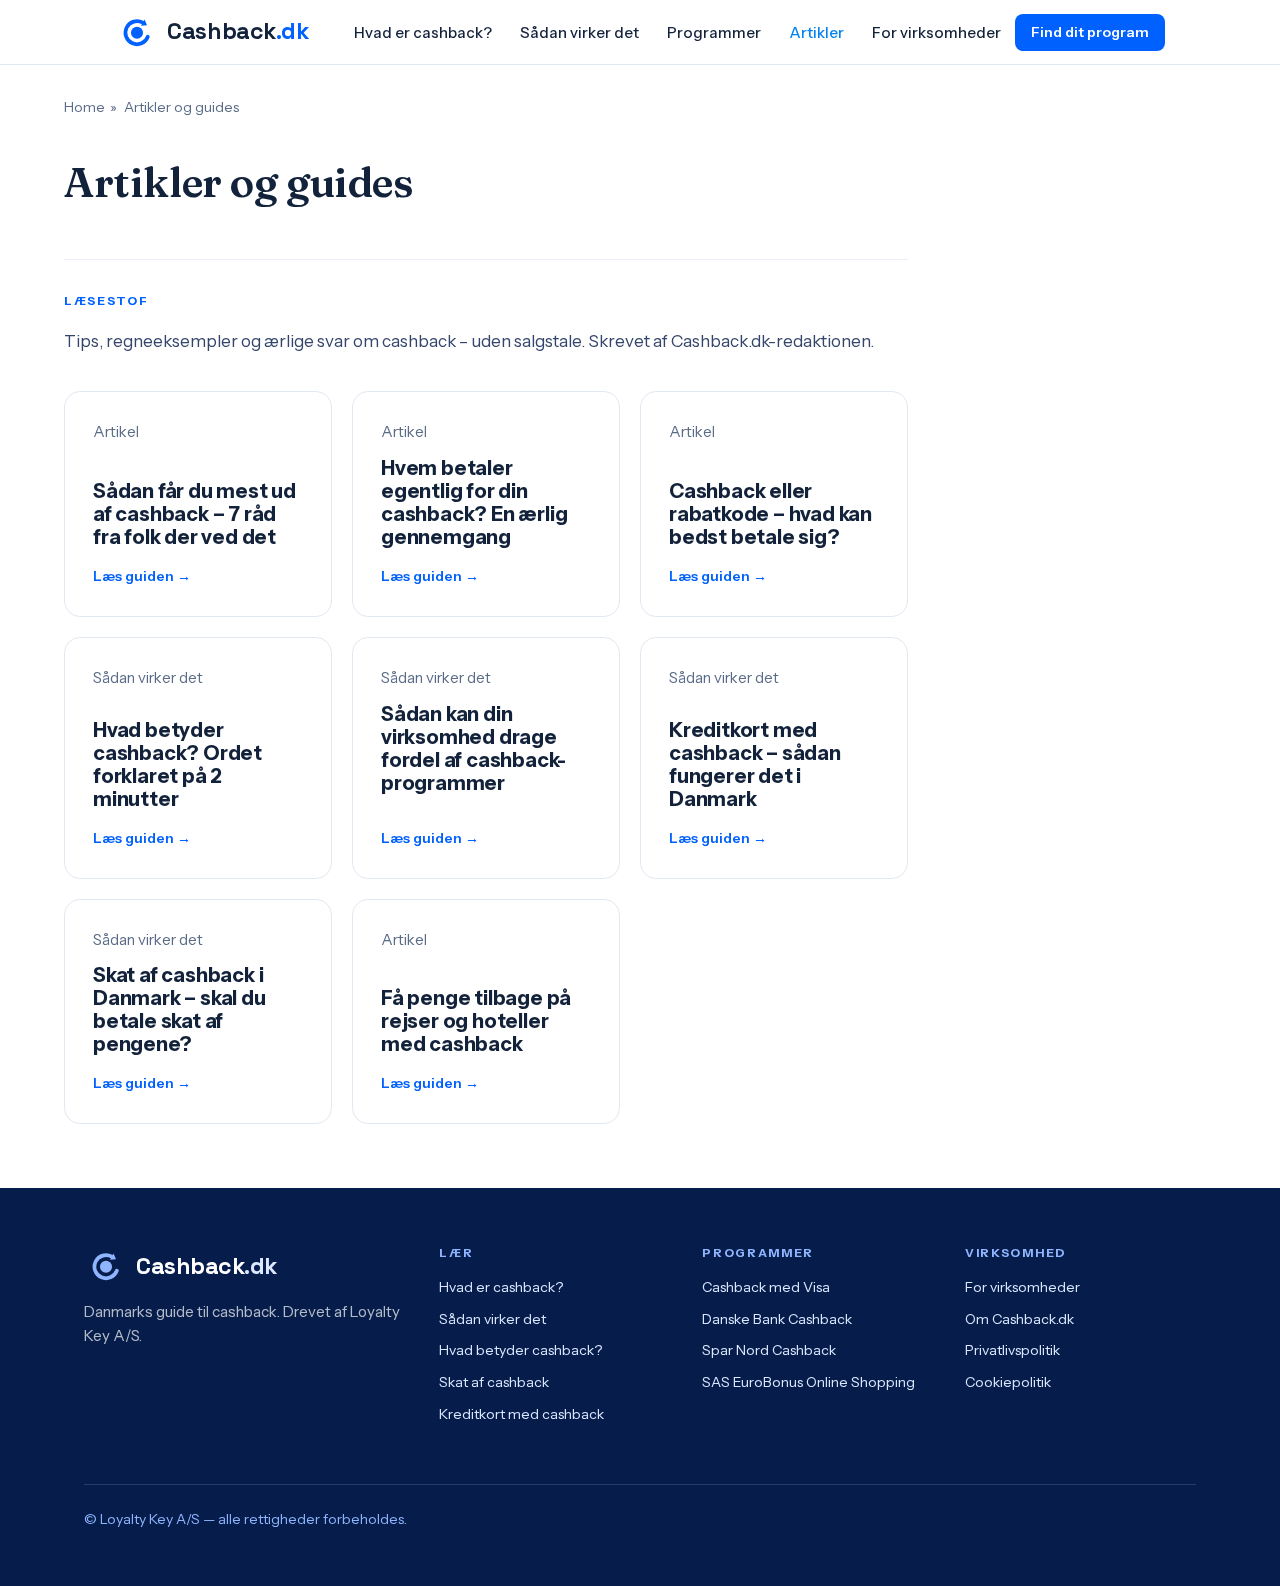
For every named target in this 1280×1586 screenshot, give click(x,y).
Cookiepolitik (1008, 1382)
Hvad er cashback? (423, 32)
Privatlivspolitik (1012, 1350)
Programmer (714, 32)
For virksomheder (936, 32)
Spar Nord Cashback (769, 1350)
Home (84, 107)
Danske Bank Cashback (777, 1319)
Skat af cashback (494, 1382)
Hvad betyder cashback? (520, 1350)
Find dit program (1090, 32)
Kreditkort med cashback (521, 1414)
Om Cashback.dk (1019, 1319)
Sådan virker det (579, 32)
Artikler (816, 32)
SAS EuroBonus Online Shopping (808, 1382)
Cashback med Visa (766, 1287)
